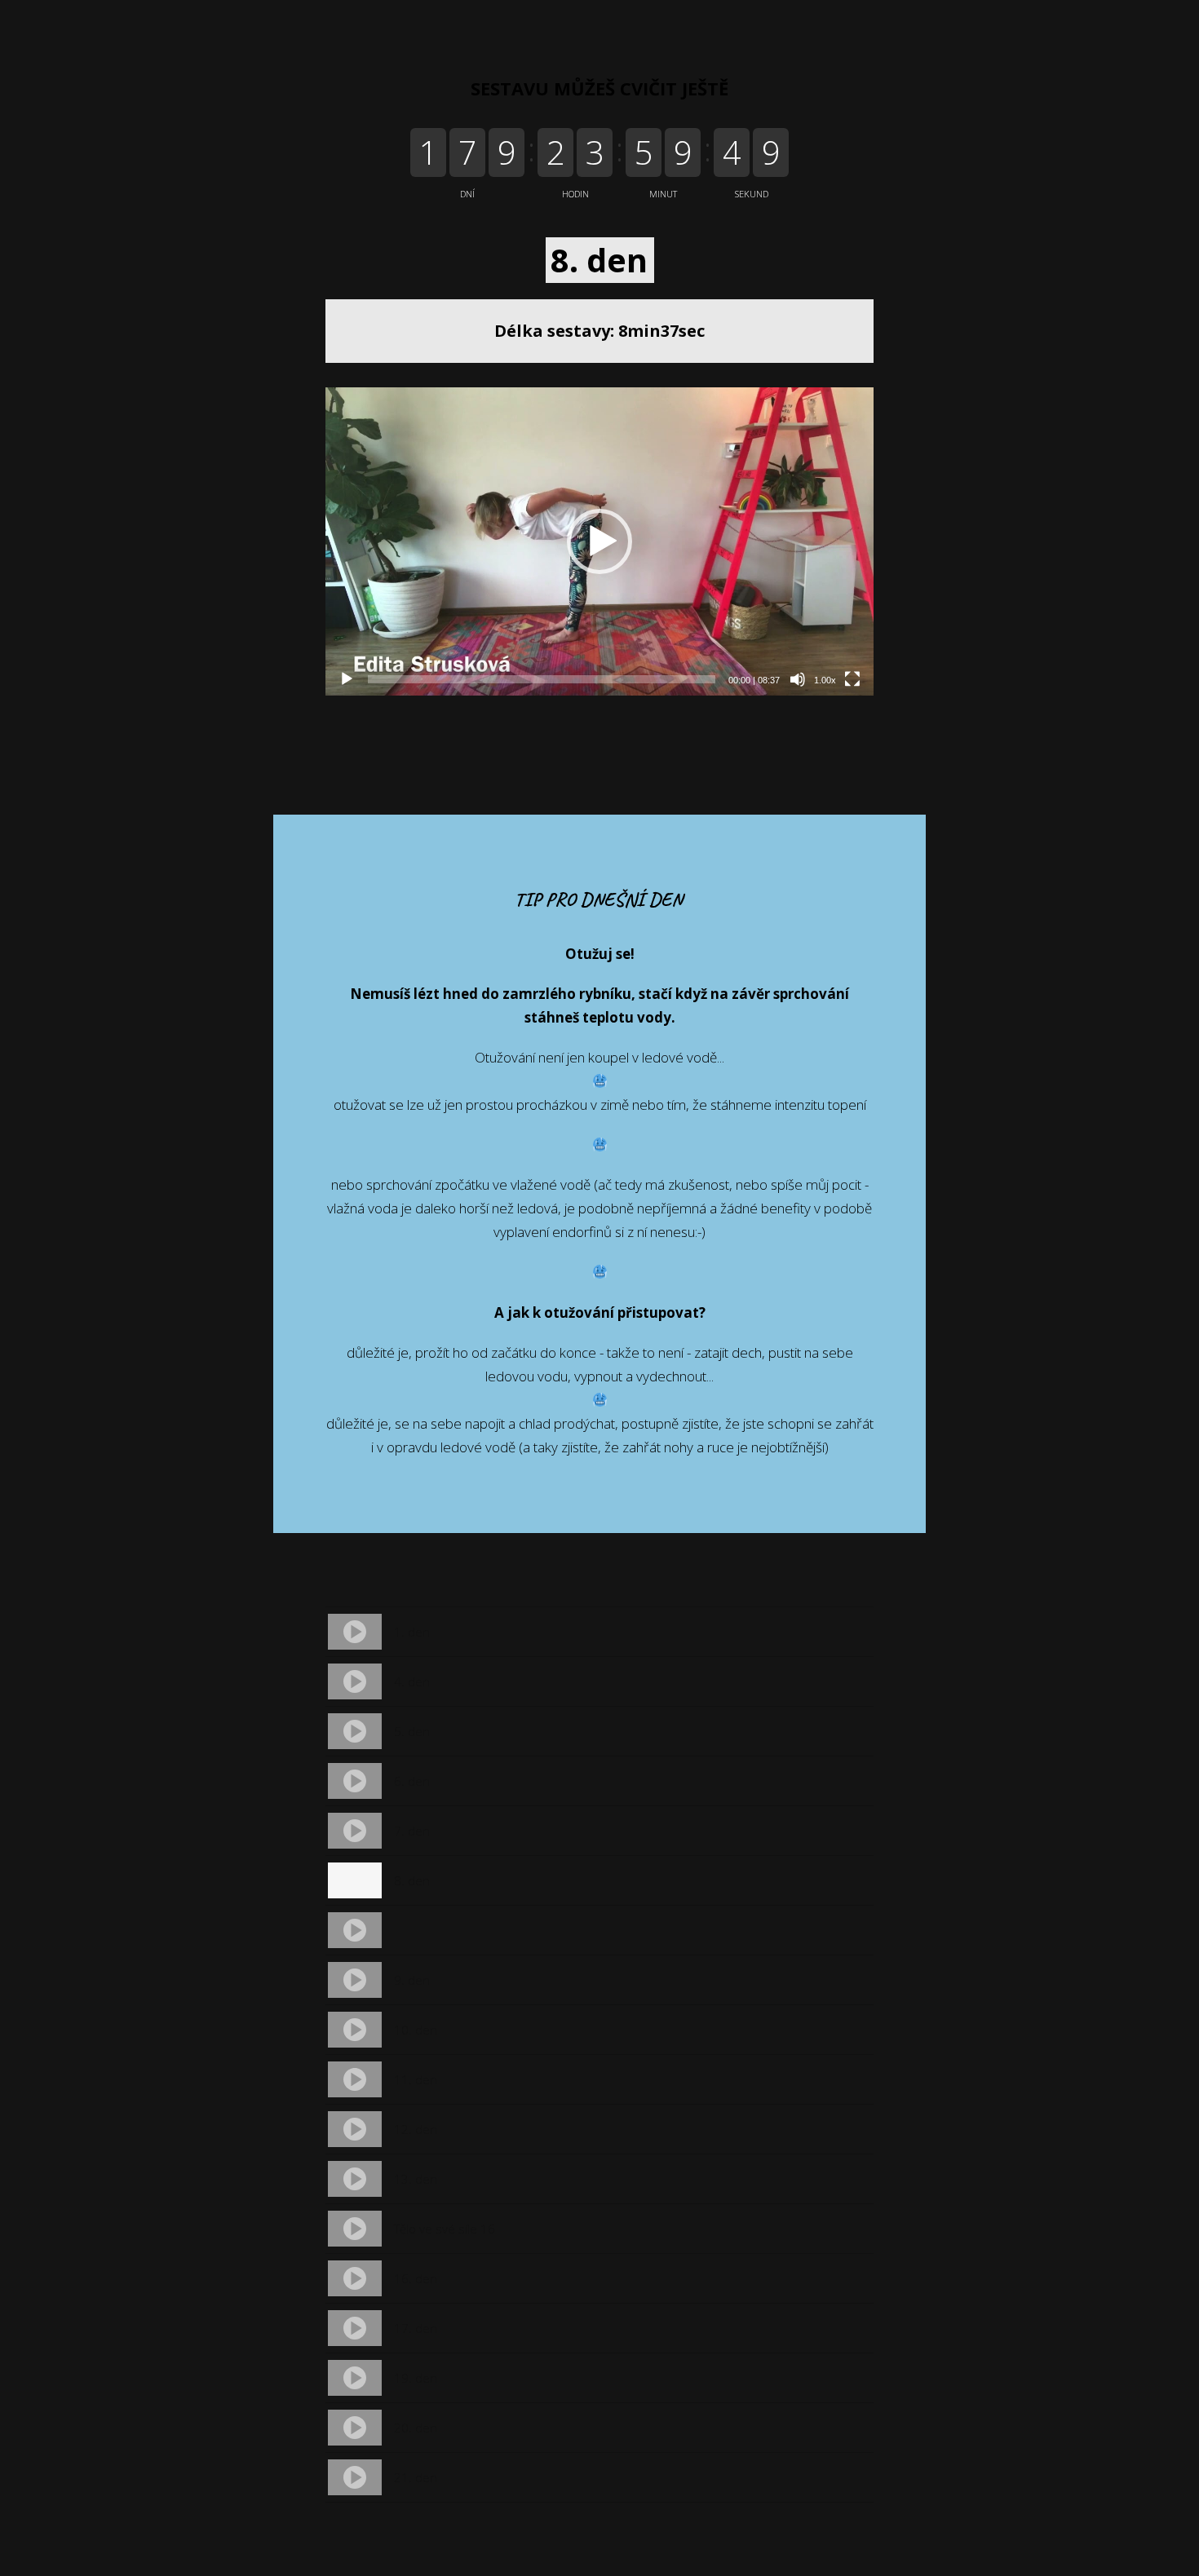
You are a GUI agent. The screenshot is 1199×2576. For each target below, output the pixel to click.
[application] (599, 541)
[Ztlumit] (798, 679)
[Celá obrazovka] (852, 679)
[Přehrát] (347, 679)
